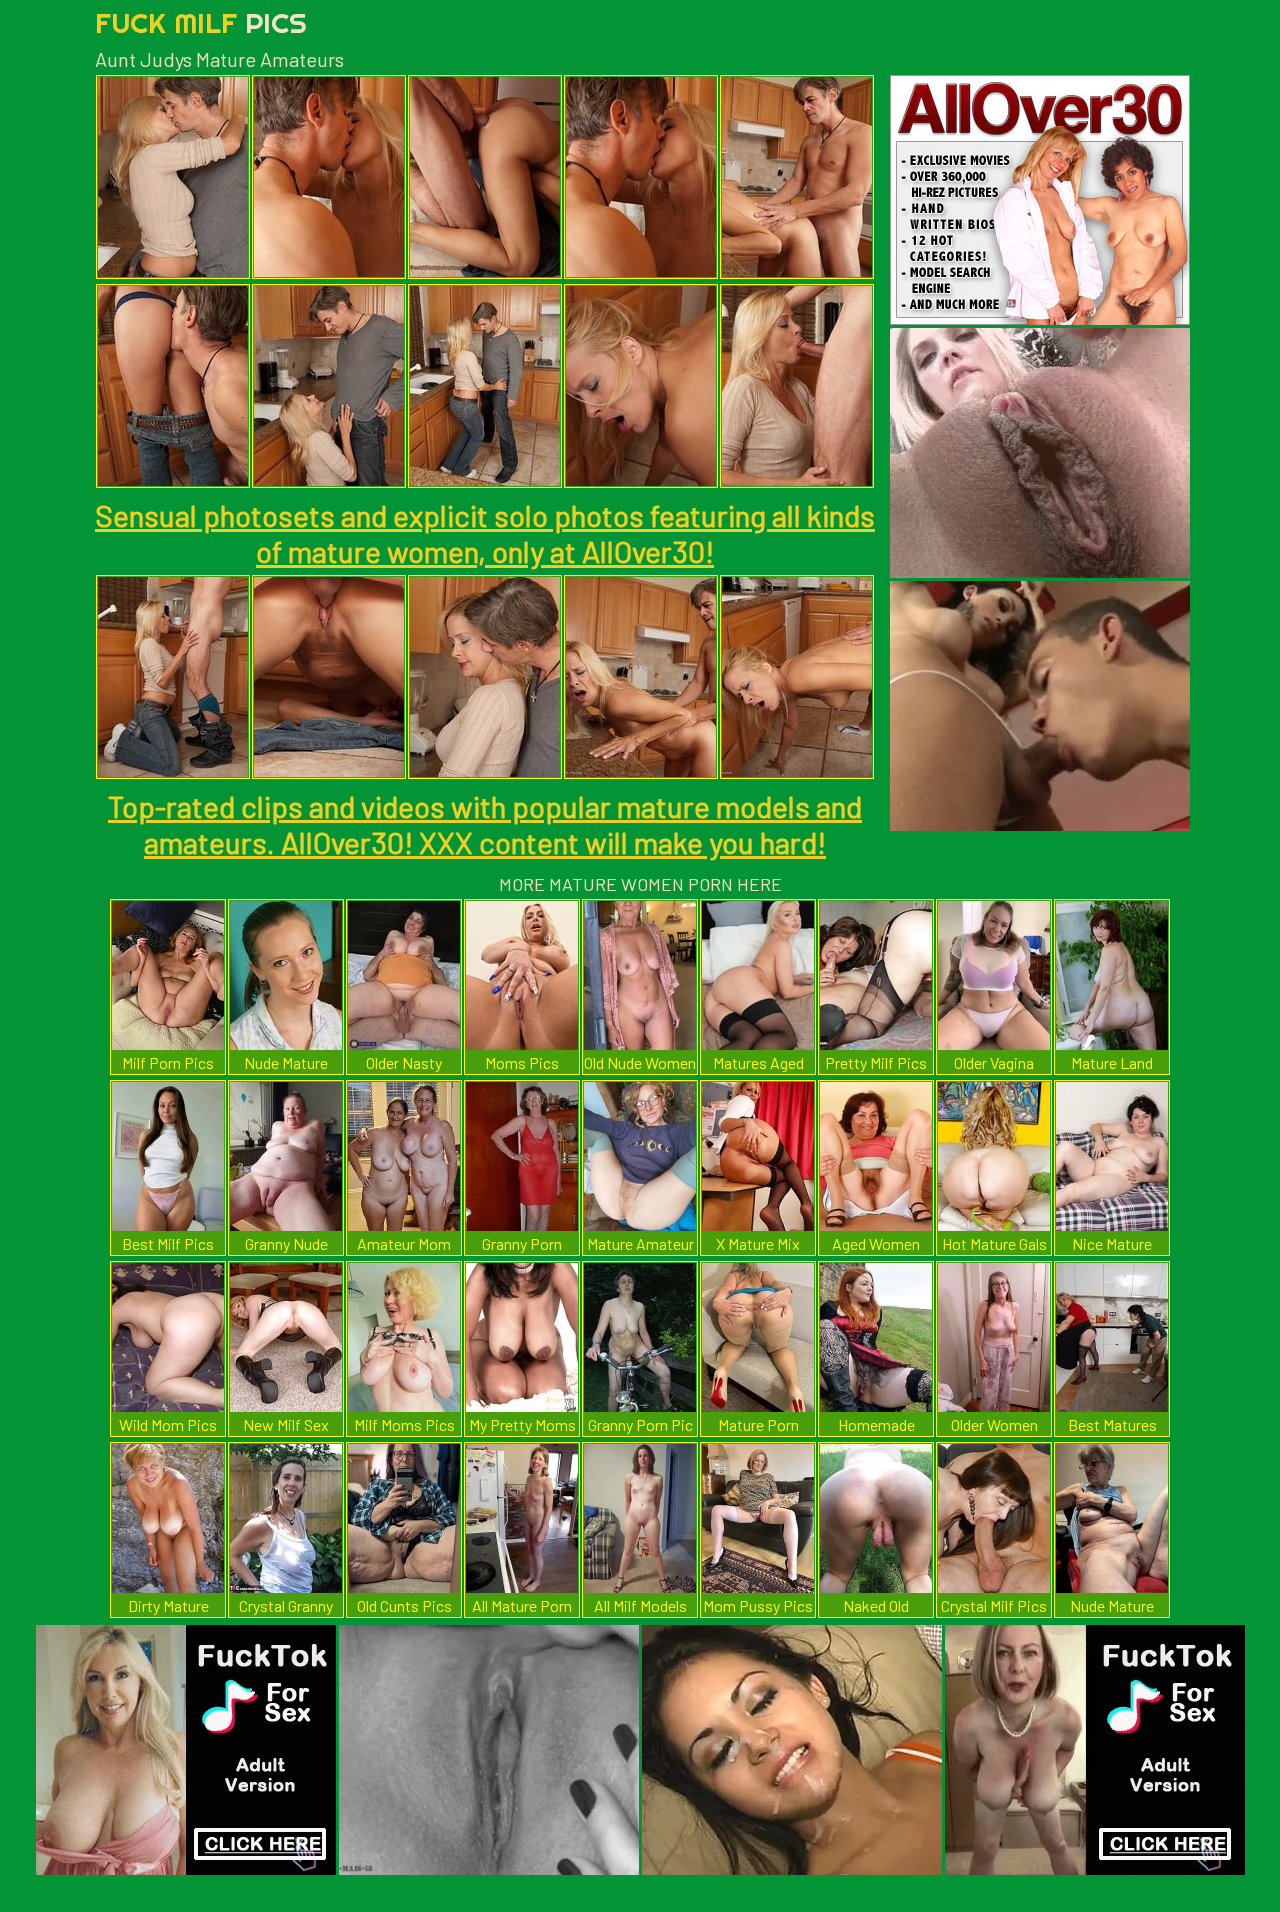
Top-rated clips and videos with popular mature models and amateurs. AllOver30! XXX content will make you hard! (485, 824)
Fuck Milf (201, 22)
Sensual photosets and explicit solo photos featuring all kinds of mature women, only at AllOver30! (485, 533)
